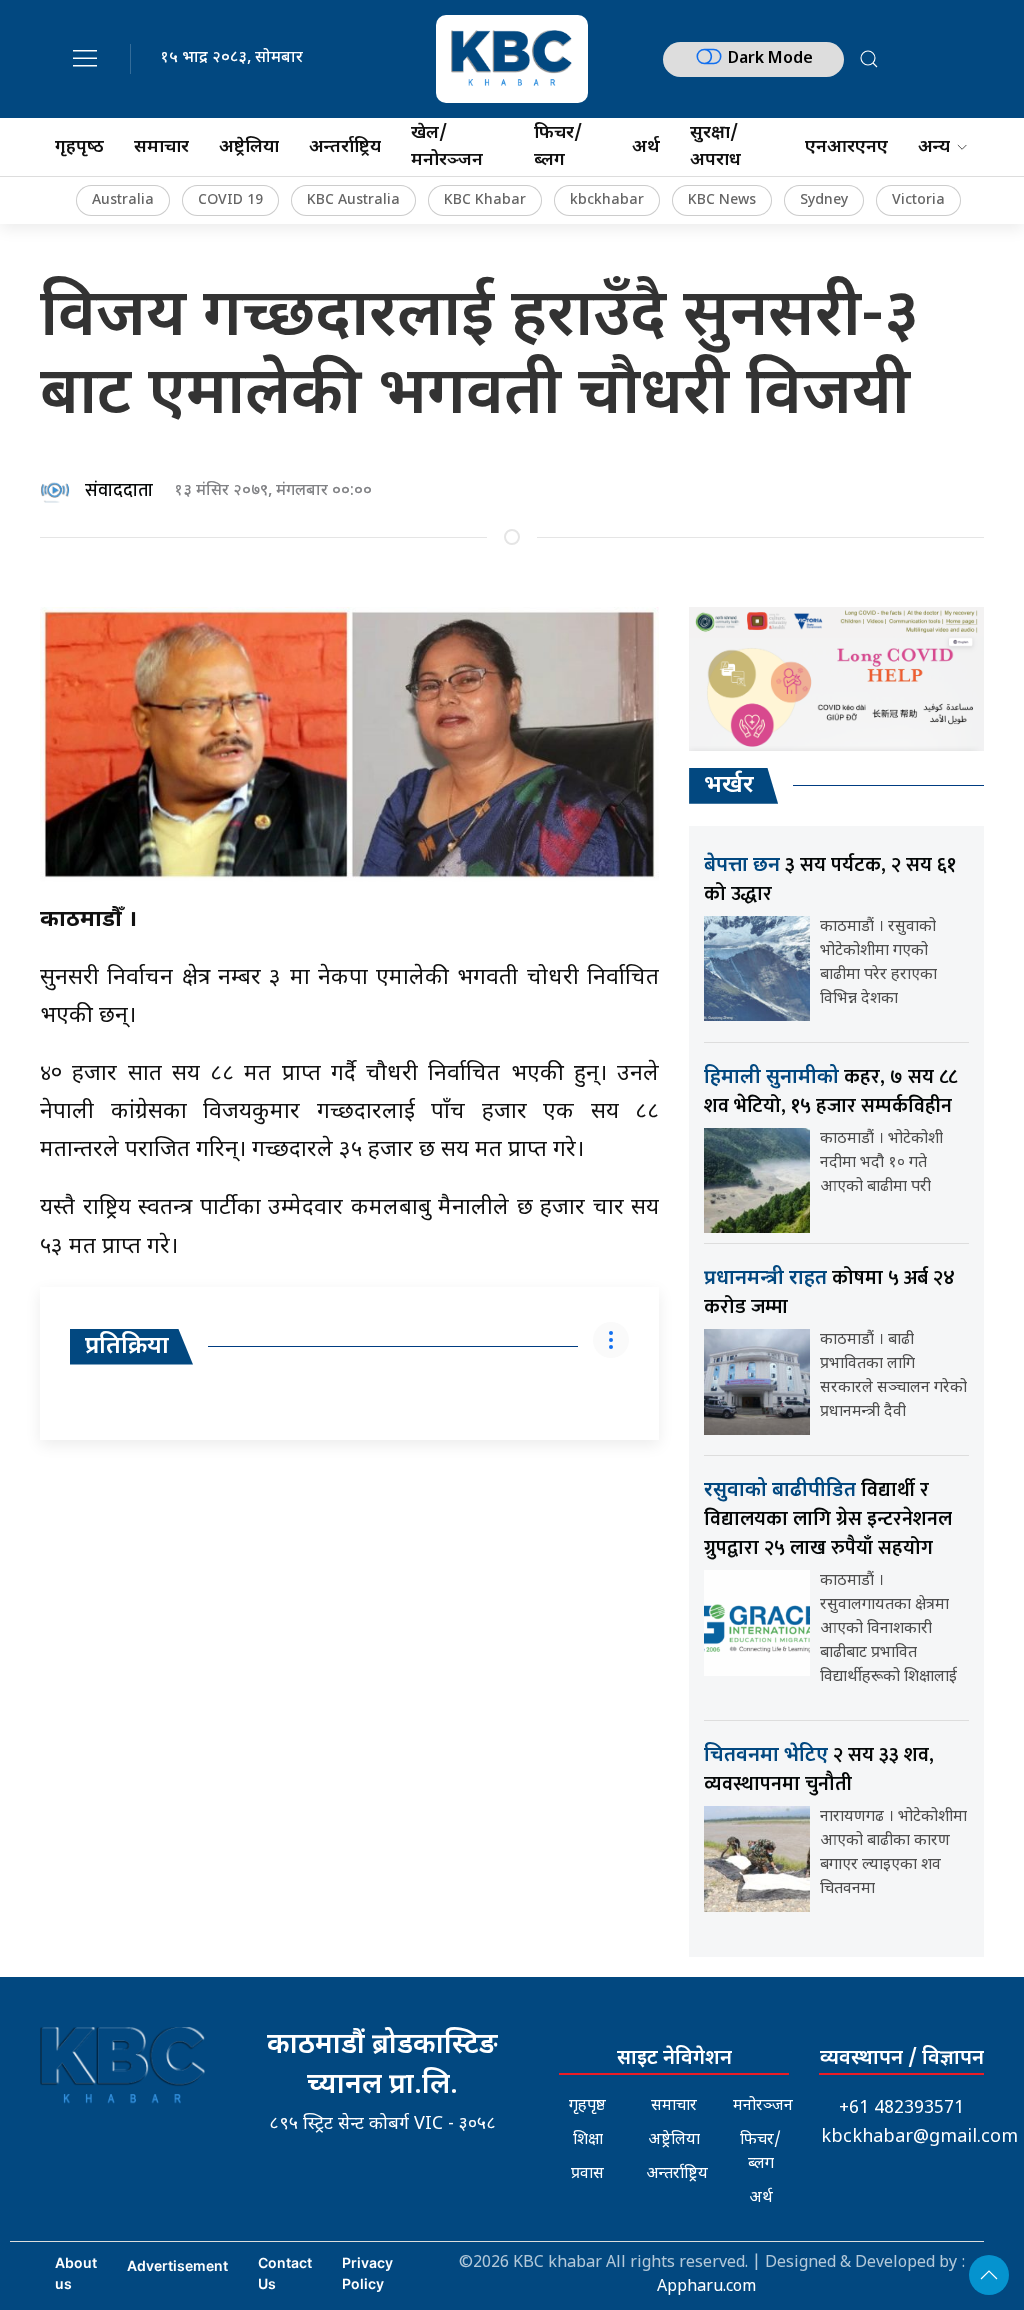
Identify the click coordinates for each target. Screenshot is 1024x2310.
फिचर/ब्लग (558, 147)
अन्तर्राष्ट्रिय (345, 147)
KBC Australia (353, 200)
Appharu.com (706, 2287)
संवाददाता (119, 491)
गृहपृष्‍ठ (79, 147)
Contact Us (285, 2273)
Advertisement (177, 2265)
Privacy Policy (367, 2273)
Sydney (824, 200)
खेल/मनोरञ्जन (447, 147)
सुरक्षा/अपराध (715, 147)
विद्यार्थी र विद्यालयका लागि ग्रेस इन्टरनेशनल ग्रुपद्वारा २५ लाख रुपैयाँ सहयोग (828, 1519)
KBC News (722, 200)
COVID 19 (230, 200)
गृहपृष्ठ (587, 2106)
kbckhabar (607, 200)
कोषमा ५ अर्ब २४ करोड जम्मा (829, 1292)
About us (76, 2273)
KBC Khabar (485, 200)
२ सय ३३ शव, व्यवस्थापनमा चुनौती (819, 1769)
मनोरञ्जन (763, 2106)
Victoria (918, 200)
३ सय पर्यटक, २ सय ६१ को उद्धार (830, 879)
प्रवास (587, 2174)
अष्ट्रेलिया (249, 147)
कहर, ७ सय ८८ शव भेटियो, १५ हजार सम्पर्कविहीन (830, 1091)
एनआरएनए (846, 147)
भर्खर (729, 786)
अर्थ (646, 147)
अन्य (934, 147)
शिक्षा (588, 2140)
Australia (123, 200)
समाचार (161, 147)
